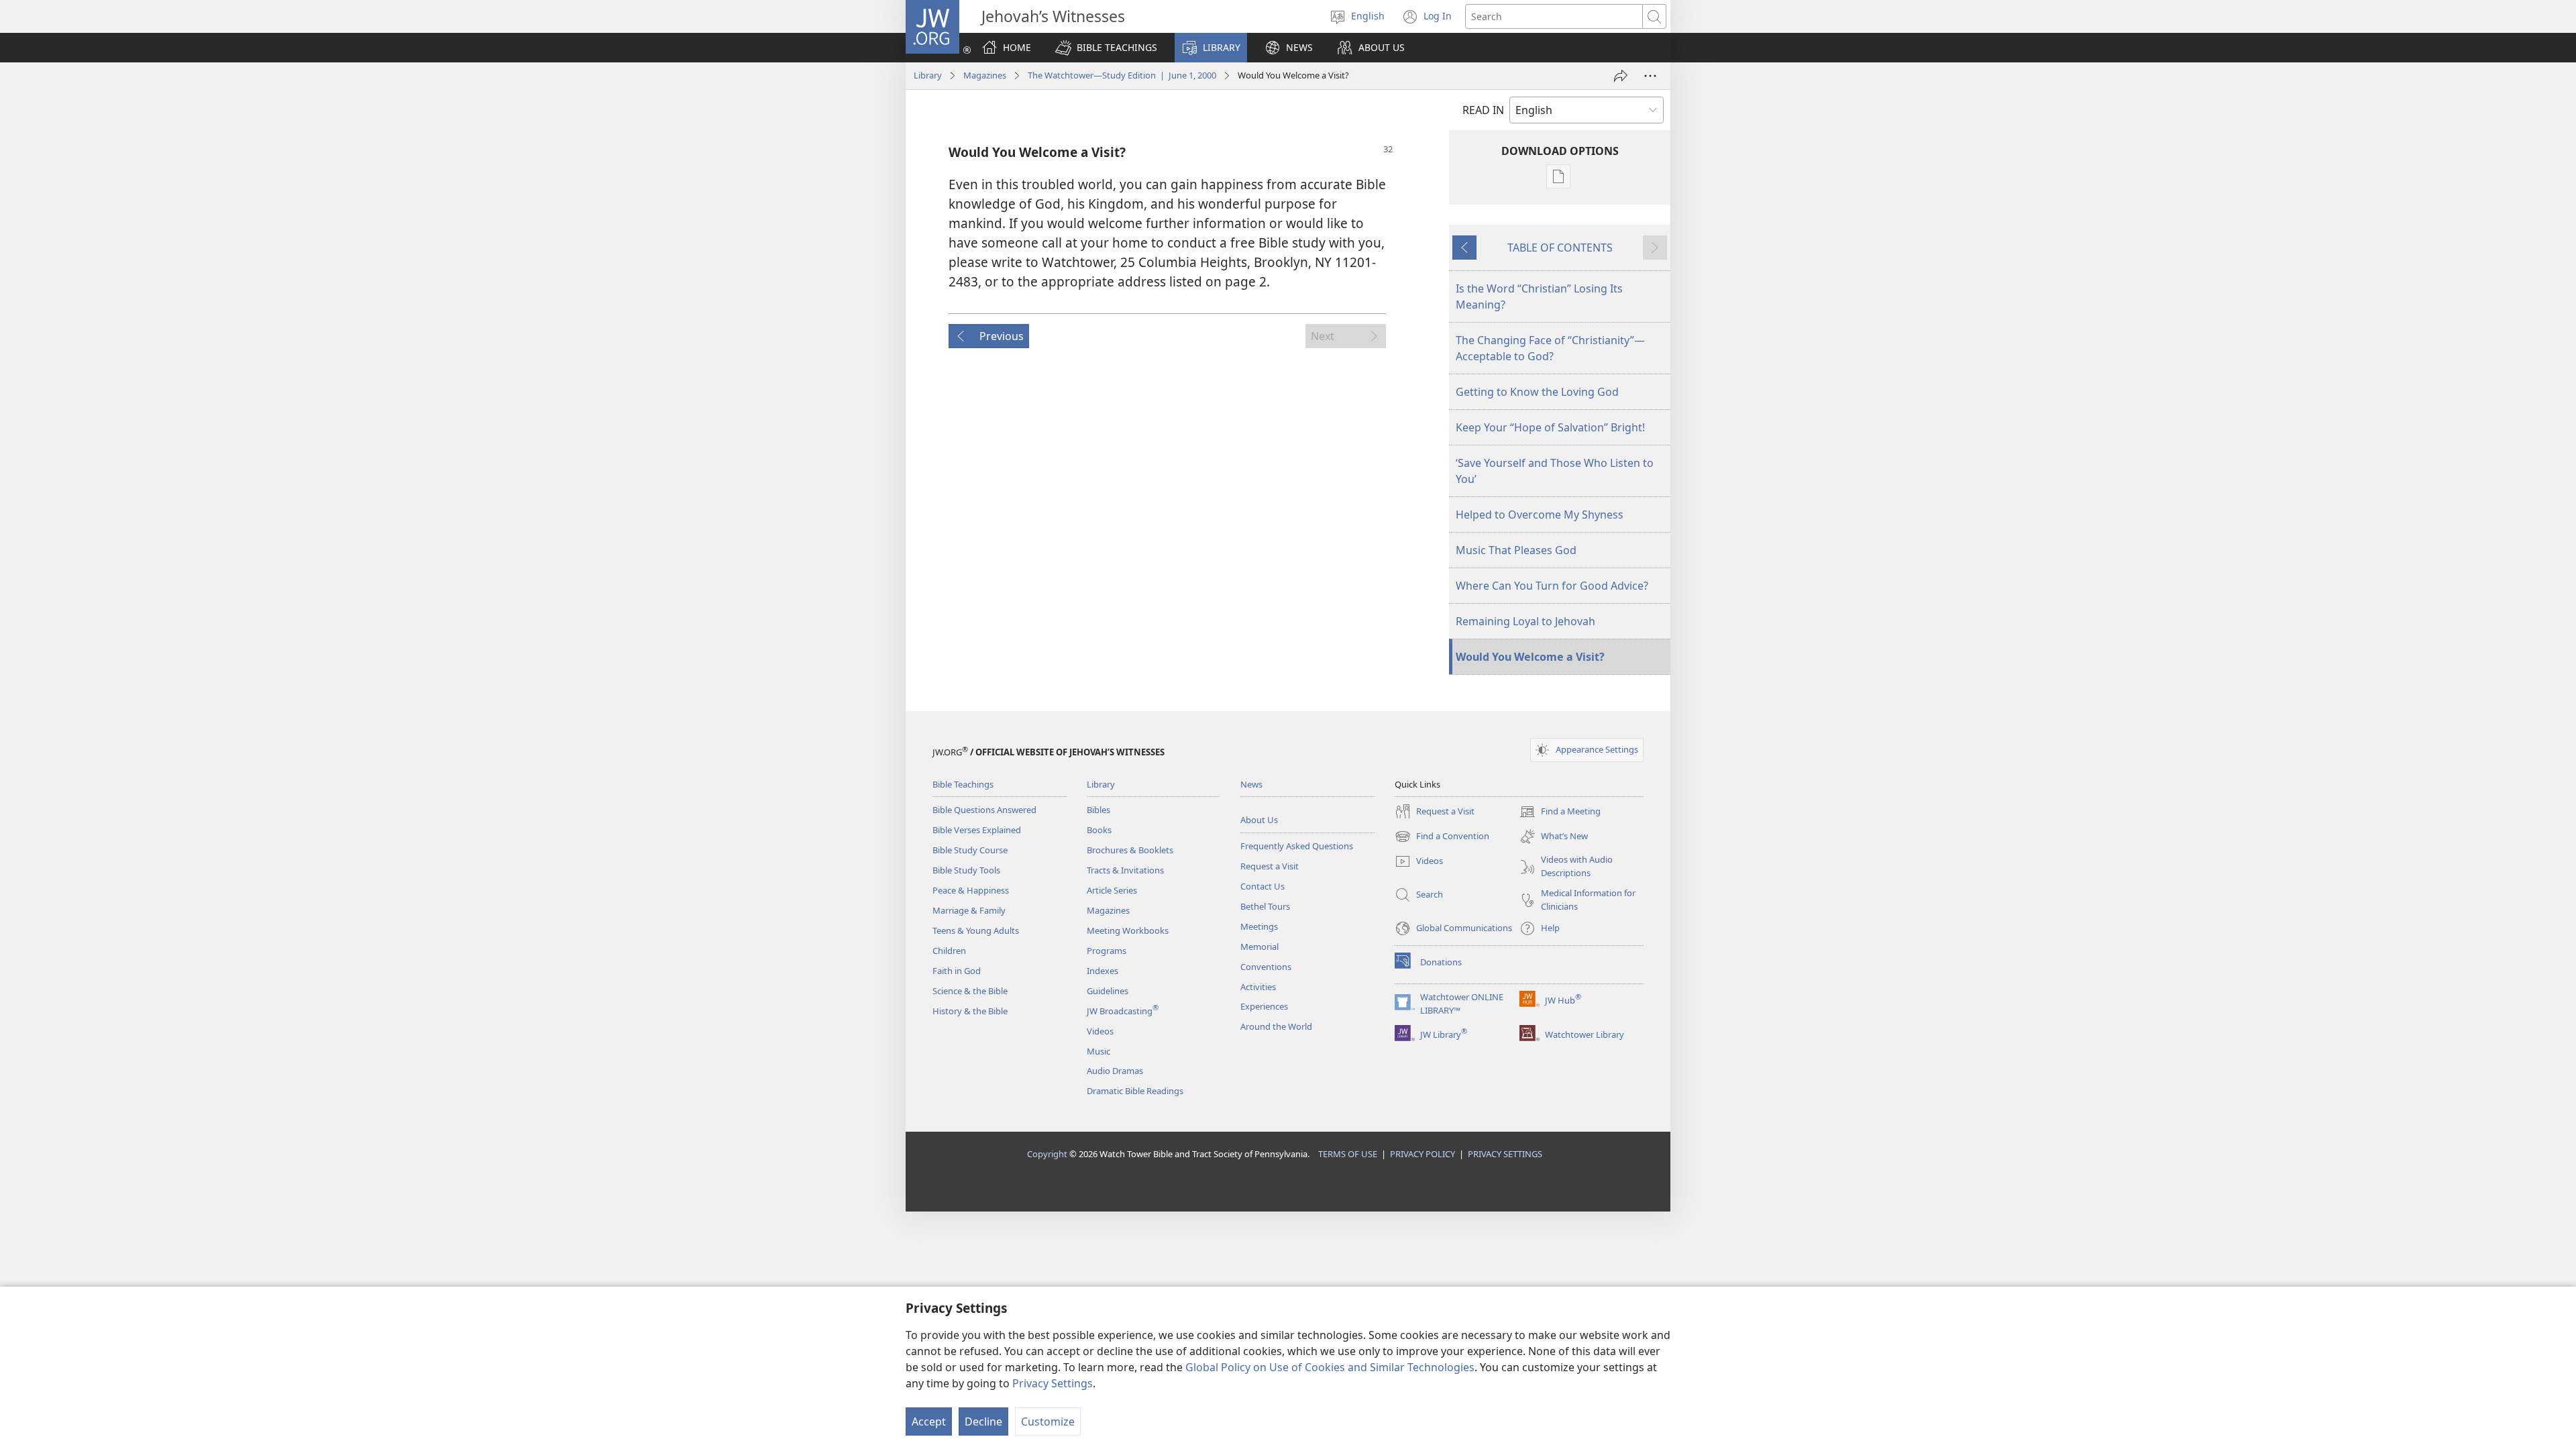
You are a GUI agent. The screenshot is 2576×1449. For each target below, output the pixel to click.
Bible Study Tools (966, 870)
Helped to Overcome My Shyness (1540, 515)
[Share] (1621, 76)
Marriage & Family (969, 910)
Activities (1258, 987)
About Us (1259, 820)
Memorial (1259, 947)
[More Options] (1650, 76)
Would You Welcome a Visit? (1530, 657)
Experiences (1264, 1006)
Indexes (1103, 971)
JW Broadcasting (1123, 1011)
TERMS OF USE (1348, 1154)
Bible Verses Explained (977, 830)
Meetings (1259, 926)
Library (928, 75)
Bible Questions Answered (984, 810)
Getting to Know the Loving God (1537, 392)
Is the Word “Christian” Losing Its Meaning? (1539, 297)
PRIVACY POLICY (1423, 1154)
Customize (1048, 1421)
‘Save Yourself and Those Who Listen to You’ (1555, 471)
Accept (929, 1421)
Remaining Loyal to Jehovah (1525, 621)
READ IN (1483, 110)
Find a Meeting (1560, 812)
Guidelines (1108, 991)
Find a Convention (1442, 837)
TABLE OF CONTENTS (1560, 248)
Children (949, 951)
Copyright (1047, 1154)
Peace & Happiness (971, 890)
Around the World (1276, 1026)
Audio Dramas (1115, 1071)
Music (1098, 1051)
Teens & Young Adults (976, 930)
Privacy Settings (1053, 1383)
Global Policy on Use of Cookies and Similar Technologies (1330, 1367)
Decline (983, 1421)
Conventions (1266, 967)
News (1251, 784)
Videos (1100, 1031)
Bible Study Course (970, 850)
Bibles (1098, 810)
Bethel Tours (1265, 906)
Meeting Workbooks (1128, 930)
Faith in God (957, 971)
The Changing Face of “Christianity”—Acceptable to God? (1550, 348)
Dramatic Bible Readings (1135, 1091)
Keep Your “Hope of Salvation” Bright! (1550, 427)
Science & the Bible (970, 991)
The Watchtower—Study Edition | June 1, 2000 (1122, 75)
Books (1099, 830)
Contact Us (1263, 886)
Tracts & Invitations (1125, 870)
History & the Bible (970, 1011)
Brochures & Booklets (1130, 850)
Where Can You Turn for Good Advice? (1552, 586)
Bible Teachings (963, 784)
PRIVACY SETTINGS (1505, 1154)
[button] (1106, 48)
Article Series (1112, 890)
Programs (1107, 951)
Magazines (985, 75)
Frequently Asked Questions (1297, 846)
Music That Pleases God (1516, 550)
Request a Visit (1270, 866)
